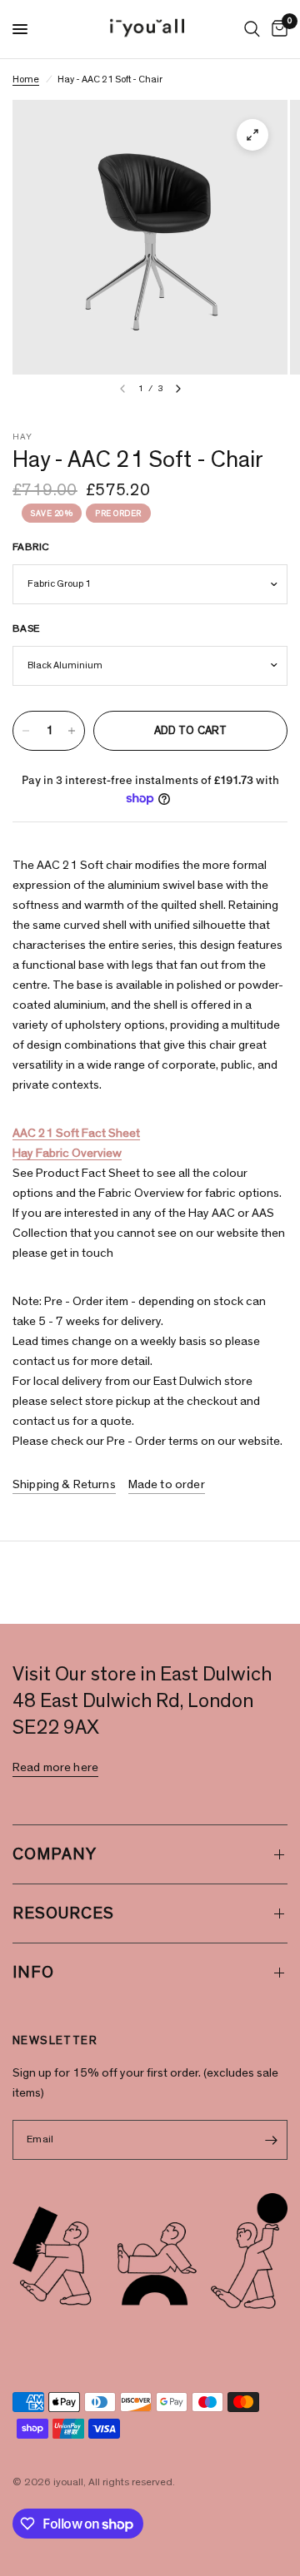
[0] (277, 29)
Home (26, 79)
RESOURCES (63, 1913)
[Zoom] (252, 135)
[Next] (178, 389)
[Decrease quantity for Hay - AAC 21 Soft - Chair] (26, 731)
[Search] (252, 29)
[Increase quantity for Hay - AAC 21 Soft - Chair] (72, 731)
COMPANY (55, 1854)
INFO (33, 1973)
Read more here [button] (55, 1767)
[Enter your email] (271, 2140)
